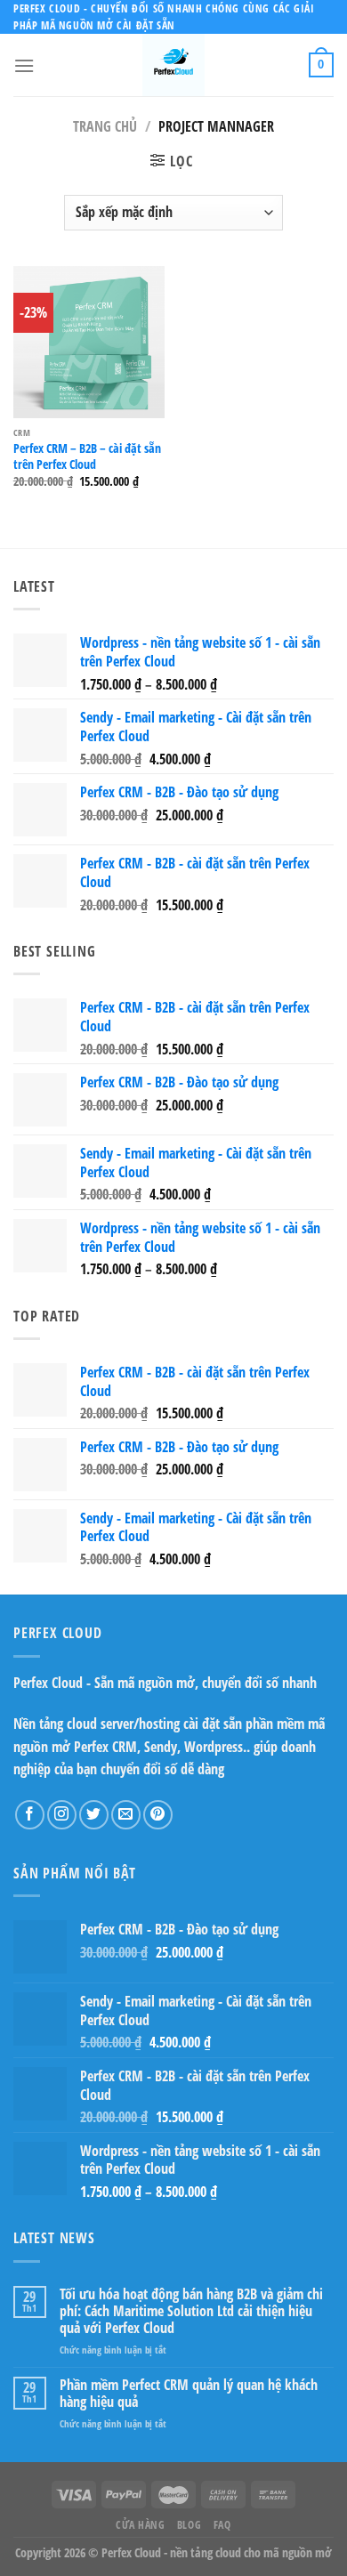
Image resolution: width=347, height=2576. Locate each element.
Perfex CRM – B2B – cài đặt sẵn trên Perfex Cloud (87, 456)
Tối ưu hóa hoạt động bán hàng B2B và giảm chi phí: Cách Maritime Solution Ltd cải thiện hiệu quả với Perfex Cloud (191, 2312)
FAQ (222, 2525)
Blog (189, 2525)
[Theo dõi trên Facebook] (30, 1815)
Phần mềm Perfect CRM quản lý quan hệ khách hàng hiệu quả (189, 2394)
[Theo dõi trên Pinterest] (158, 1815)
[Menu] (24, 65)
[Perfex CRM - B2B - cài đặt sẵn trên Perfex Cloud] (89, 342)
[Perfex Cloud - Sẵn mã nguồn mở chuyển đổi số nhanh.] (173, 65)
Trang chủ (105, 126)
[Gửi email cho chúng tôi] (126, 1815)
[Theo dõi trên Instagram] (62, 1815)
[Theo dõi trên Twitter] (94, 1815)
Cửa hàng (140, 2525)
